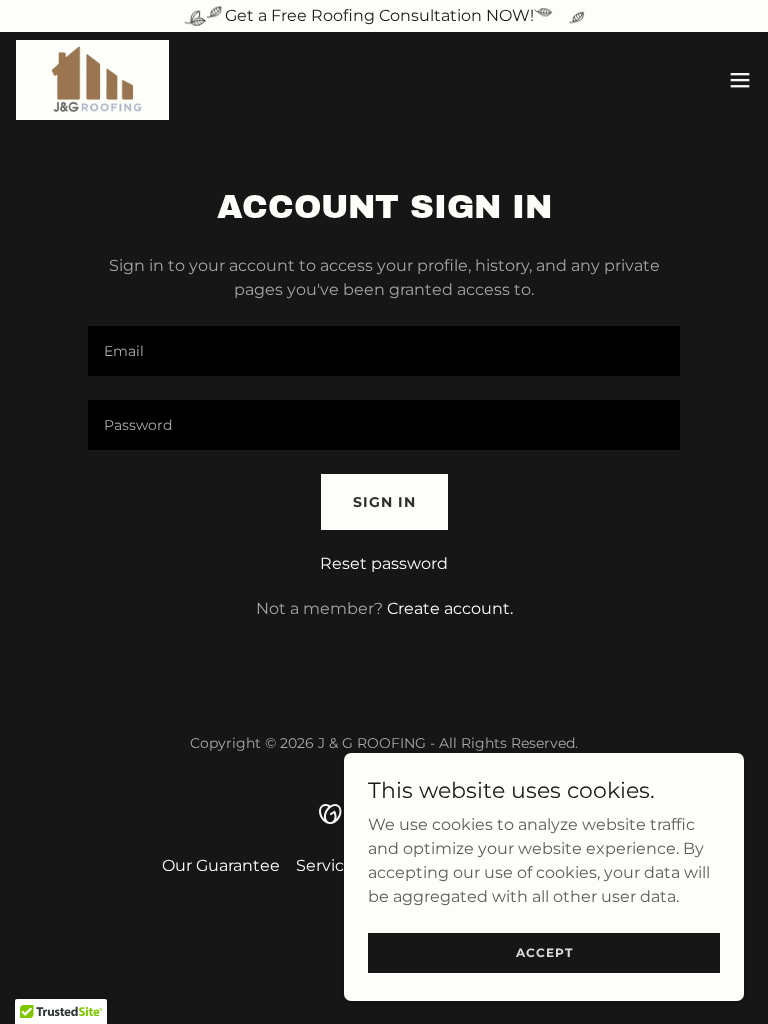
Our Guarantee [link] (221, 865)
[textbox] (384, 351)
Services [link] (329, 865)
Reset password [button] (384, 563)
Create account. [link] (450, 608)
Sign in (384, 502)
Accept (544, 952)
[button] (740, 80)
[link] (92, 80)
